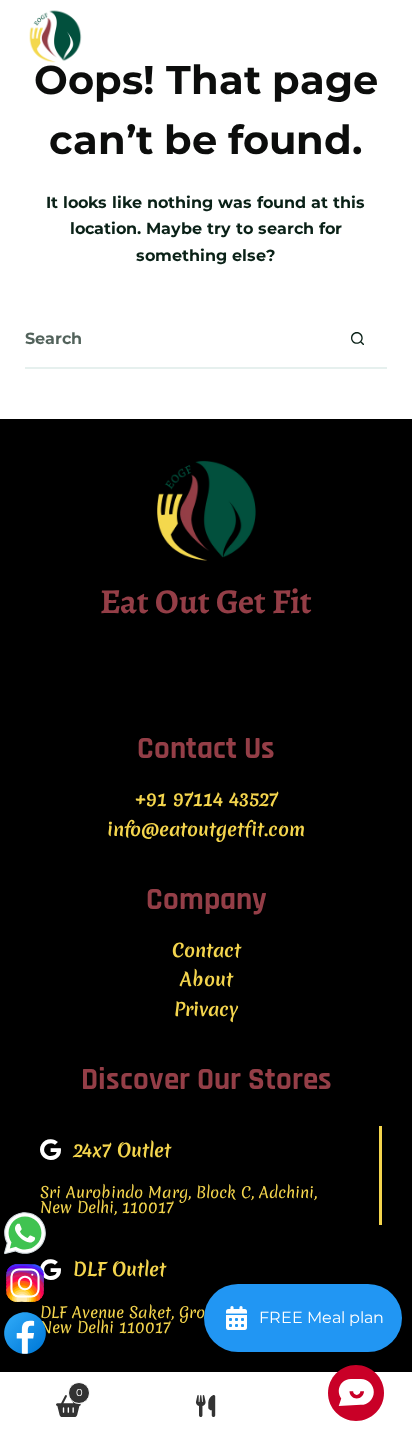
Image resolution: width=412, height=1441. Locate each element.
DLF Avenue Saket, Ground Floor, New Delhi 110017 (158, 1319)
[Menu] (378, 35)
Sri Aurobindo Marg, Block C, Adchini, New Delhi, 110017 (178, 1199)
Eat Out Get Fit (206, 601)
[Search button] (357, 338)
